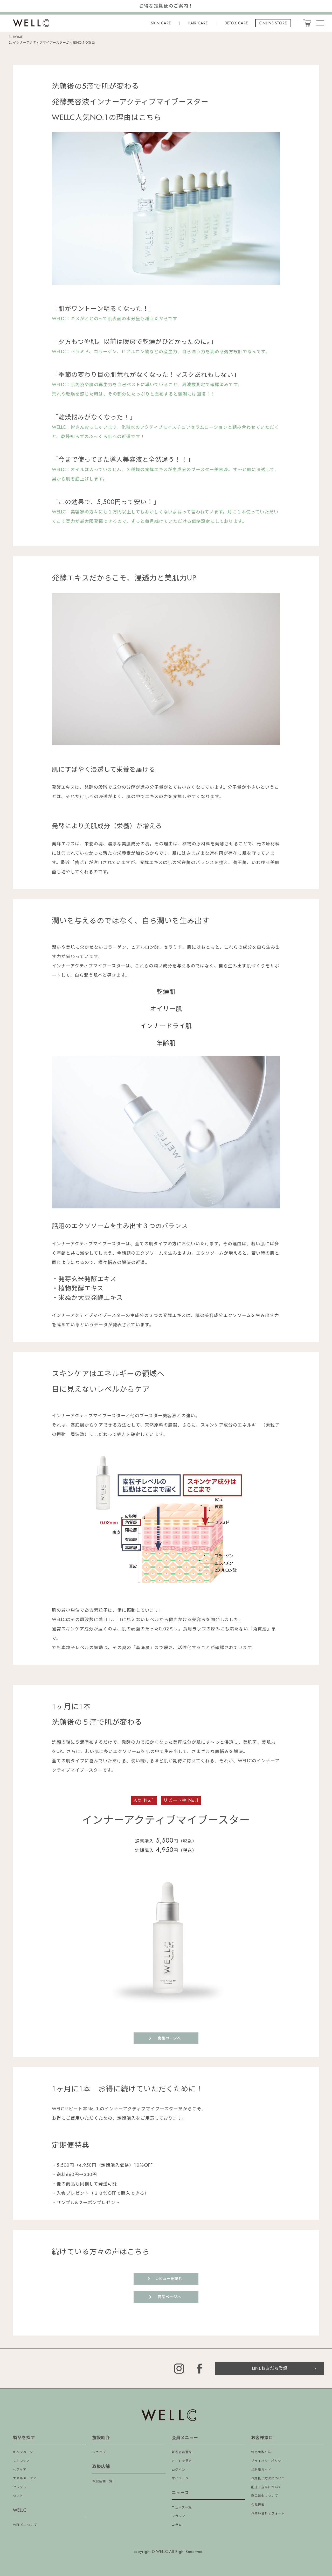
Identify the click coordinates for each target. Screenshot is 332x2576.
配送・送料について (266, 2487)
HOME (18, 37)
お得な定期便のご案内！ (166, 6)
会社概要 (258, 2505)
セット (18, 2496)
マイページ (180, 2478)
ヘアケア (20, 2470)
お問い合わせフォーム (268, 2513)
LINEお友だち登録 (270, 2368)
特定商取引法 (261, 2452)
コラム (177, 2525)
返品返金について (265, 2496)
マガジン (178, 2516)
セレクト (20, 2487)
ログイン (178, 2470)
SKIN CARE (161, 23)
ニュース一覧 (182, 2507)
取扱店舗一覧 (102, 2481)
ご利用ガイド (261, 2470)
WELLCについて (25, 2525)
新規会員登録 (182, 2452)
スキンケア (21, 2461)
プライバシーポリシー (268, 2461)
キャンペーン (23, 2452)
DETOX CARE (236, 23)
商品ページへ (169, 2038)
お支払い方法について (268, 2478)
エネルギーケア (25, 2478)
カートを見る (182, 2461)
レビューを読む (169, 2279)
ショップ (99, 2452)
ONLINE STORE (273, 23)
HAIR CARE (198, 23)
